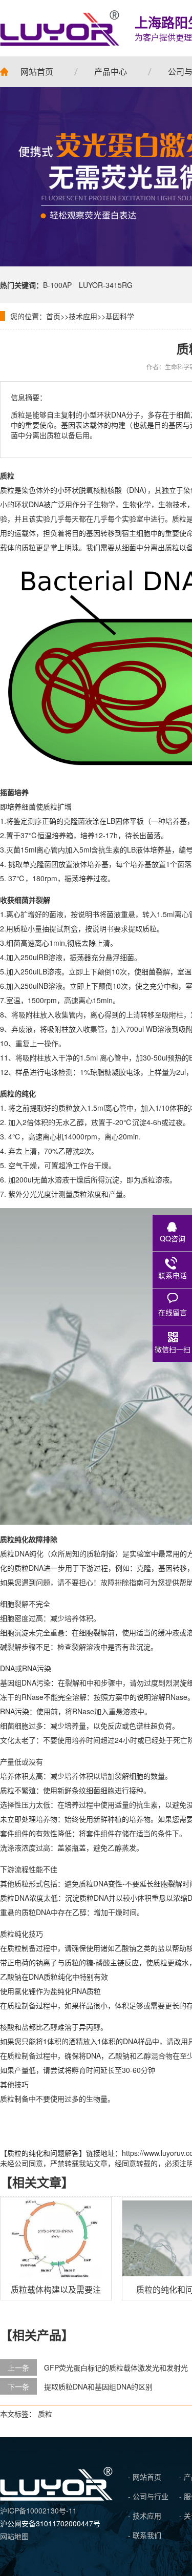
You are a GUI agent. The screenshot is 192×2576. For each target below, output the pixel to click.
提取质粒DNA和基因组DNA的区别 (98, 2386)
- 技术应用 (145, 2516)
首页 (53, 316)
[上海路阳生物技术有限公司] (60, 28)
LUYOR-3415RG (106, 285)
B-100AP (57, 285)
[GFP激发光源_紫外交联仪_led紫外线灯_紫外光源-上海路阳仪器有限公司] (56, 2498)
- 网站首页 (145, 2477)
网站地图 (14, 2536)
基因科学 (120, 316)
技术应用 (83, 316)
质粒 (45, 2414)
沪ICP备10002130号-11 (38, 2510)
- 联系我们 (145, 2535)
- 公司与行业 (148, 2496)
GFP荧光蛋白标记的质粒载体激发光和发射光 (116, 2367)
